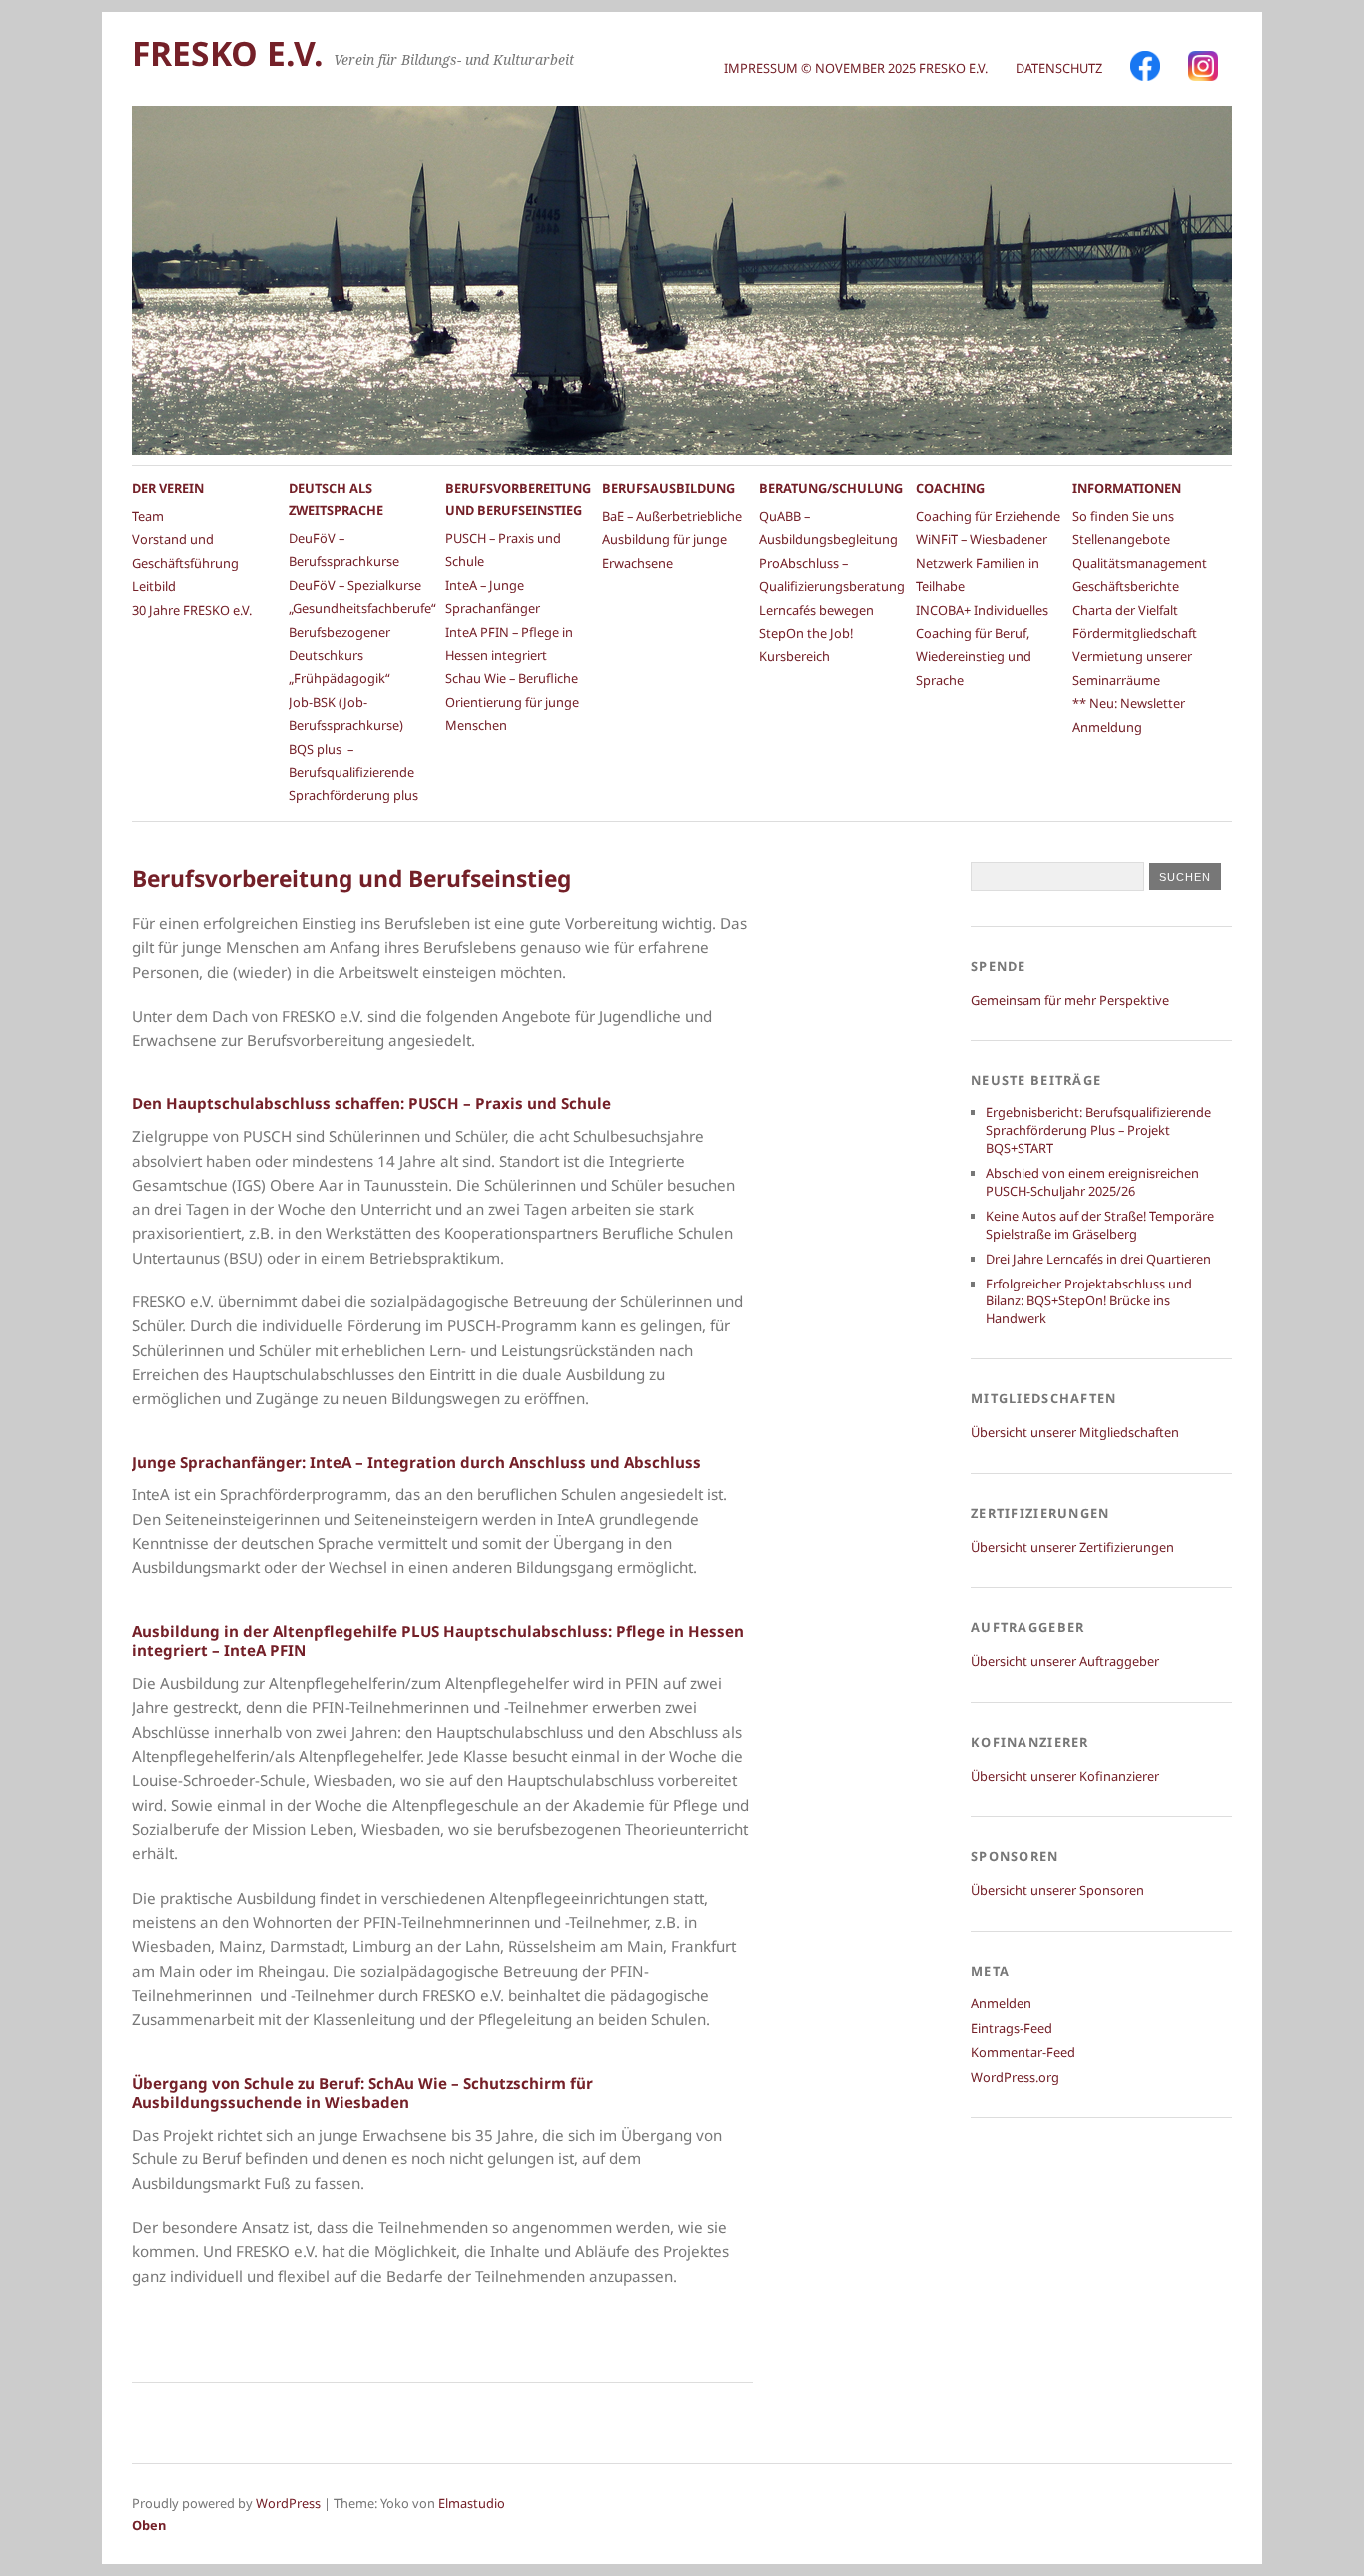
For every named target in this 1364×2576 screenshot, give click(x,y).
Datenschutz (1059, 68)
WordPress (288, 2503)
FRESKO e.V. (228, 53)
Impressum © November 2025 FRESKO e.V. (856, 68)
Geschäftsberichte (1126, 586)
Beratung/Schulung (831, 488)
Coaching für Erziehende (988, 516)
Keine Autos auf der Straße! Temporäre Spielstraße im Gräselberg (1100, 1225)
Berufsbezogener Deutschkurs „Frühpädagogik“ (340, 656)
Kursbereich (794, 656)
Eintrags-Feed (1012, 2028)
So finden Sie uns (1123, 516)
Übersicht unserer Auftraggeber (1065, 1661)
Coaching (950, 488)
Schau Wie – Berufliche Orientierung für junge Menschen (512, 702)
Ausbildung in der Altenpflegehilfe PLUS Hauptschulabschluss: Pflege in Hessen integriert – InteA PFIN (438, 1641)
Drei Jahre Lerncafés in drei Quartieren (1098, 1259)
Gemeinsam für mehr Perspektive (1070, 1000)
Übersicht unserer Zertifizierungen (1072, 1547)
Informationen (1127, 488)
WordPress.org (1015, 2077)
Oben (149, 2525)
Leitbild (154, 586)
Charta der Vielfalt (1125, 610)
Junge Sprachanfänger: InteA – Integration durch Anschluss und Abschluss (416, 1462)
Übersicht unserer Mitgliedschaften (1075, 1432)
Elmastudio (472, 2503)
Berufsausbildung (669, 488)
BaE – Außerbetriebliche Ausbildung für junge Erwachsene (672, 540)
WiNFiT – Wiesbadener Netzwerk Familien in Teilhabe (982, 563)
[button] (44, 2532)
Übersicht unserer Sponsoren (1057, 1890)
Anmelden (1001, 2003)
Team (148, 516)
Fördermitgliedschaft (1135, 633)
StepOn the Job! (806, 633)
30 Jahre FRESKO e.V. (192, 610)
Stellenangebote (1121, 539)
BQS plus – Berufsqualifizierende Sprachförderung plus (353, 773)
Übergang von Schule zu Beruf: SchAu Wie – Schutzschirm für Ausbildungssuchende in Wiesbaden (362, 2093)
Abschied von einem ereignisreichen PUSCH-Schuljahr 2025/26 (1092, 1182)
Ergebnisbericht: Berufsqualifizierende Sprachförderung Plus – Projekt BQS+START (1098, 1130)
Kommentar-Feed (1023, 2052)
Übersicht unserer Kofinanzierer (1065, 1776)
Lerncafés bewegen (816, 610)
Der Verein (168, 488)
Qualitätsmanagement (1140, 563)
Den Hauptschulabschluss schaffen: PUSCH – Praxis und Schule (371, 1103)
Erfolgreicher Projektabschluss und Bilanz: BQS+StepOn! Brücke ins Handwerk (1089, 1301)
